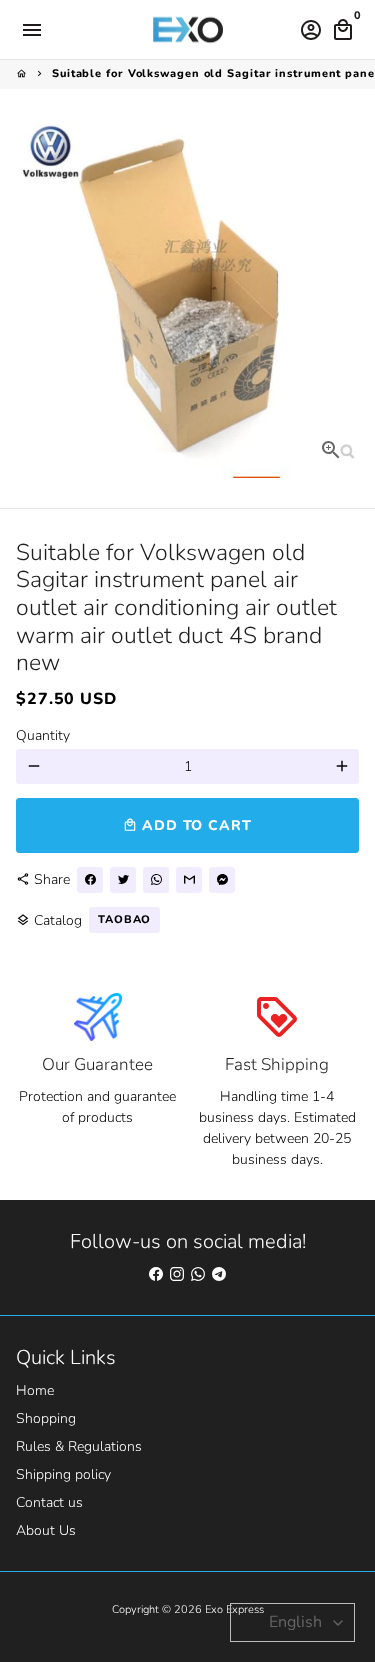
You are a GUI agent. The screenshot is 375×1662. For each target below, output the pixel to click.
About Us (46, 1530)
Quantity (43, 735)
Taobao (124, 919)
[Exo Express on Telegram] (219, 1274)
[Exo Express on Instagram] (177, 1274)
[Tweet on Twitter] (123, 880)
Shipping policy (63, 1474)
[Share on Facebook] (90, 880)
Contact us (49, 1502)
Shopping (46, 1418)
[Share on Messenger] (222, 880)
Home (35, 1390)
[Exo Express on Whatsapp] (198, 1274)
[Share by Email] (189, 880)
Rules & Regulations (79, 1446)
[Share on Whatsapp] (156, 880)
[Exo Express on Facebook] (156, 1274)
